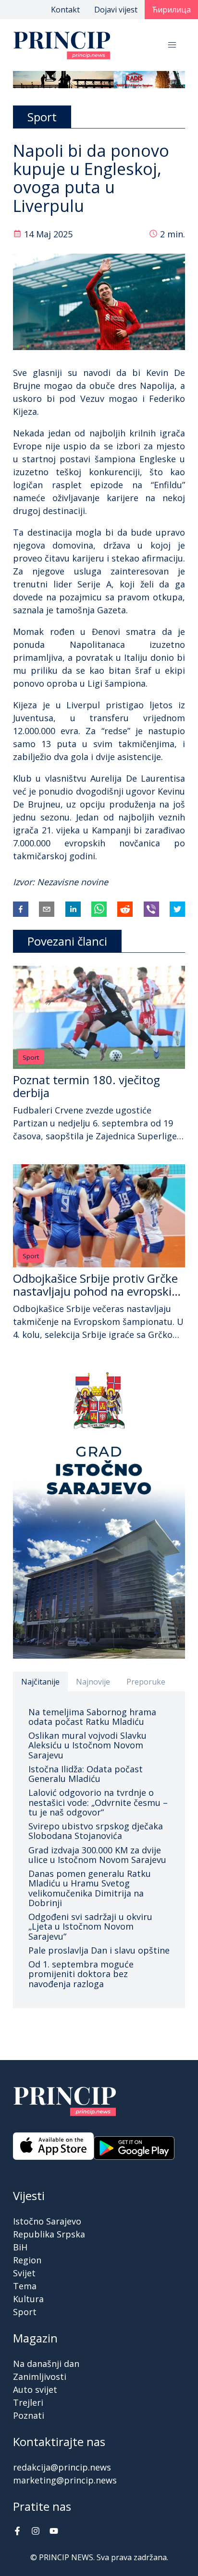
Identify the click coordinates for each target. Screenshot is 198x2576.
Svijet (24, 2273)
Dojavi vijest (116, 10)
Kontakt (65, 10)
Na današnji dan (46, 2364)
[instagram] (36, 2532)
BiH (20, 2247)
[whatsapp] (99, 909)
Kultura (28, 2299)
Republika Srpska (49, 2234)
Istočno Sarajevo (47, 2221)
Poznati (29, 2415)
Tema (25, 2286)
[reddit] (125, 909)
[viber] (151, 909)
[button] (172, 45)
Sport (31, 1057)
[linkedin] (73, 909)
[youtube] (54, 2532)
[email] (47, 909)
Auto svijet (35, 2389)
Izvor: (25, 882)
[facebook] (21, 909)
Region (27, 2260)
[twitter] (177, 909)
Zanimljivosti (40, 2377)
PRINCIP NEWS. (67, 2557)
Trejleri (28, 2402)
